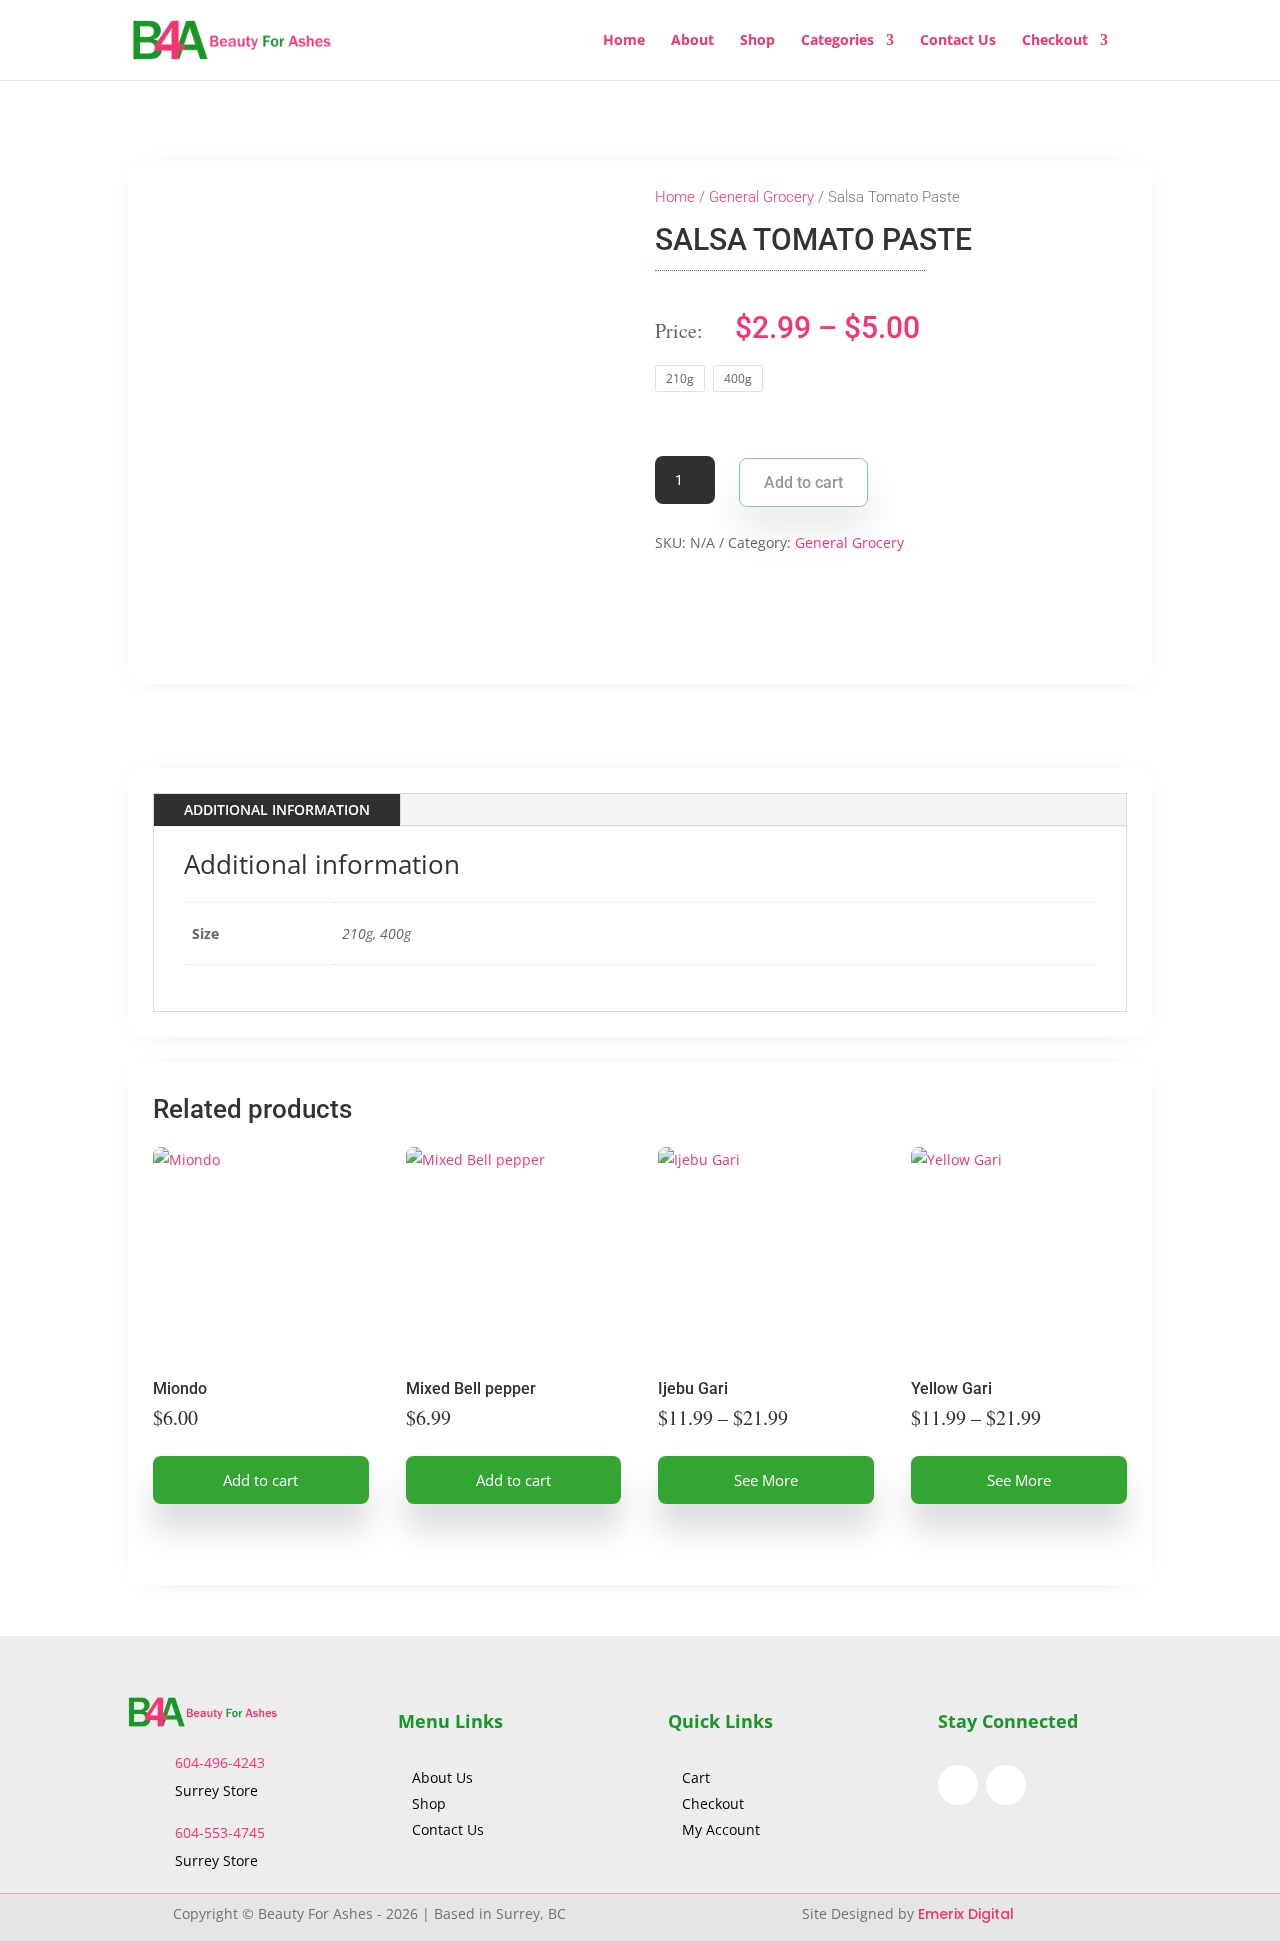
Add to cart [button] (260, 1480)
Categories (837, 41)
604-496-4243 (220, 1762)
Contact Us (958, 41)
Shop (757, 41)
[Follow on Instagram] (1006, 1785)
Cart (696, 1777)
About (692, 41)
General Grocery (761, 197)
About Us (444, 1777)
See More (766, 1480)
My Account (721, 1829)
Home (624, 41)
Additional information (277, 809)
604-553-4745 (220, 1832)
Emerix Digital (968, 1914)
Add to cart (803, 482)
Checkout (1055, 41)
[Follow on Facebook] (958, 1785)
